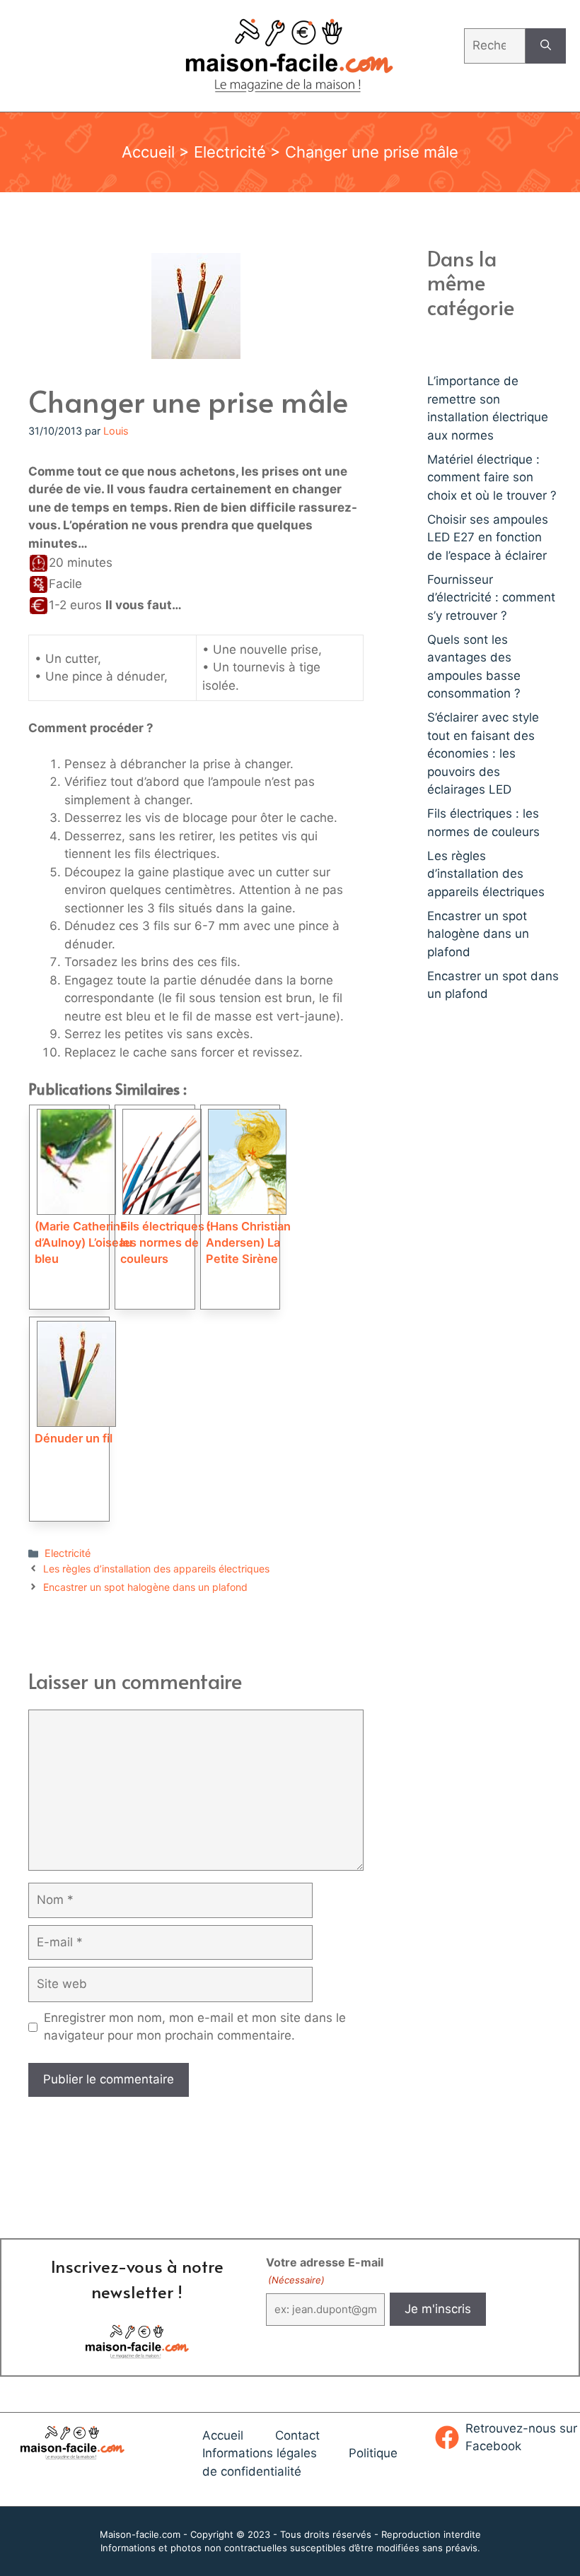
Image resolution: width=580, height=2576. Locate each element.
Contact (297, 2435)
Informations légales (260, 2453)
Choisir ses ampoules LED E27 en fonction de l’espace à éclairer (488, 537)
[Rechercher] (546, 46)
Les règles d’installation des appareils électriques (156, 1569)
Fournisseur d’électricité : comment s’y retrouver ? (491, 598)
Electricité (230, 152)
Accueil (148, 152)
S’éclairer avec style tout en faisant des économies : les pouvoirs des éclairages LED (483, 753)
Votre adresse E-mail (325, 2270)
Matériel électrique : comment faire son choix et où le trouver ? (492, 477)
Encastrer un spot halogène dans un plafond (145, 1587)
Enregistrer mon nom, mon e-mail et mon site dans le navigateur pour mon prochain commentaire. (195, 2027)
